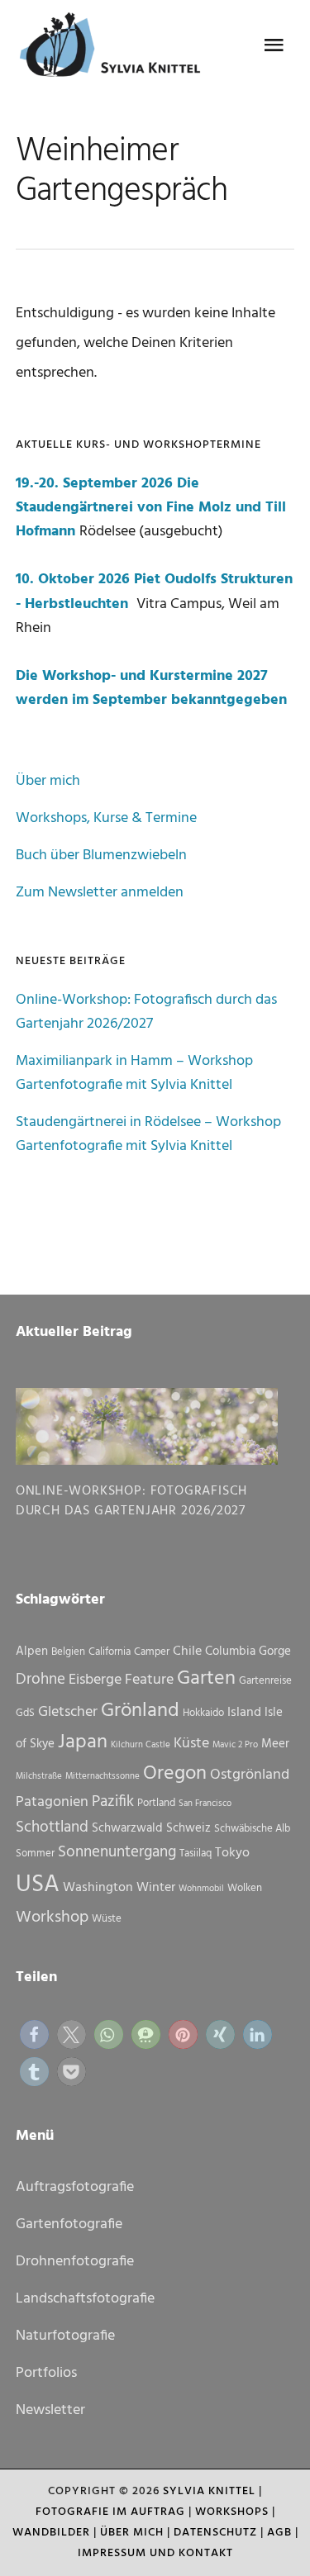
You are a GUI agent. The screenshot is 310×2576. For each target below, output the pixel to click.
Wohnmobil (201, 1889)
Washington (98, 1888)
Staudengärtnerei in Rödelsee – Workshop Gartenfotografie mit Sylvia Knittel (148, 1134)
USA (38, 1885)
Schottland (52, 1827)
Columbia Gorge (248, 1652)
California (110, 1652)
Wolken (245, 1888)
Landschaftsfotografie (85, 2299)
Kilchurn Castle (141, 1745)
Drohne (41, 1680)
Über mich (48, 781)
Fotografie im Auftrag (110, 2512)
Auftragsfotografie (75, 2187)
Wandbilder (51, 2533)
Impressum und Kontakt (155, 2553)
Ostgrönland (250, 1775)
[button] (34, 2034)
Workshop (52, 1918)
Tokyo (232, 1853)
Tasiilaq (196, 1854)
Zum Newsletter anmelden (100, 893)
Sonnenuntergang (117, 1852)
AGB (279, 2533)
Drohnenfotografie (75, 2262)
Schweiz (188, 1828)
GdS (25, 1713)
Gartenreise (265, 1681)
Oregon (175, 1774)
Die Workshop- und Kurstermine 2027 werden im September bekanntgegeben (151, 688)
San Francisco (205, 1804)
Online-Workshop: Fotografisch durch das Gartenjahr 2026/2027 (146, 1012)
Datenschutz (215, 2533)
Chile (187, 1652)
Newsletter (50, 2410)
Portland (156, 1803)
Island (244, 1713)
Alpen (32, 1652)
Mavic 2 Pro (235, 1745)
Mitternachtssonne (103, 1777)
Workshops (232, 2512)
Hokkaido (203, 1713)
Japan (83, 1742)
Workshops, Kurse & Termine (106, 818)
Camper (152, 1652)
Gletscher (68, 1712)
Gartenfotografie (69, 2224)
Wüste (107, 1919)
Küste (191, 1744)
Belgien (68, 1652)
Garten (206, 1679)
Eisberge (95, 1680)
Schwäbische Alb (252, 1829)
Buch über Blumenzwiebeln (101, 855)
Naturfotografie (65, 2336)
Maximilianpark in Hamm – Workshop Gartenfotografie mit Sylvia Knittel (134, 1073)
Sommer (35, 1854)
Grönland (140, 1711)
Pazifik (113, 1802)
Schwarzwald (127, 1828)
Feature (149, 1680)
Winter (156, 1888)
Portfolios (46, 2373)
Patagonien (52, 1802)
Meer (275, 1744)
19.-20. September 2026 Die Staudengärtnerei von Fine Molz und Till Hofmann (151, 508)
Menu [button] (274, 45)
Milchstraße (39, 1777)
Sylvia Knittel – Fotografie (115, 50)
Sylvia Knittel (209, 2491)
